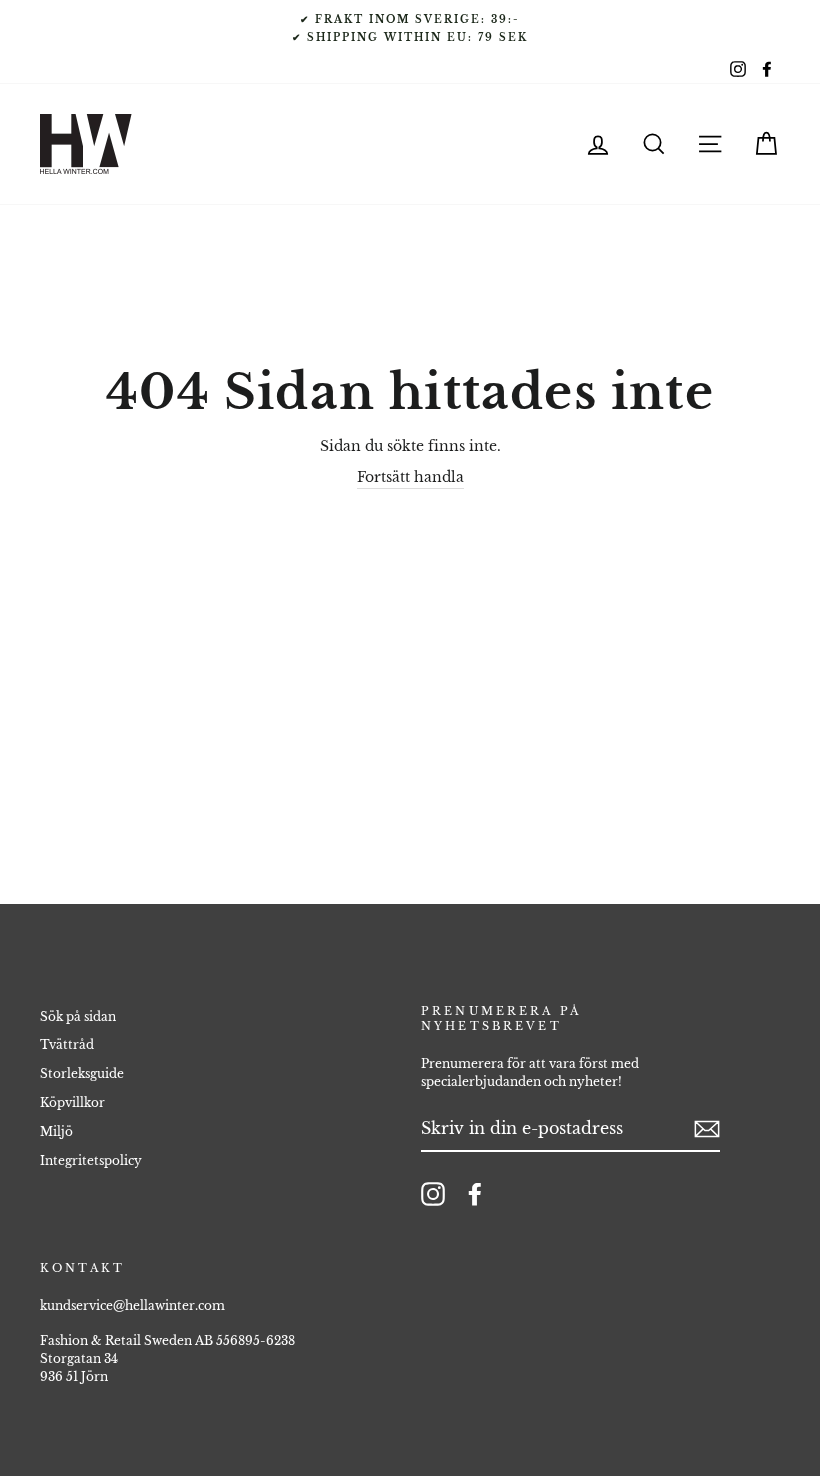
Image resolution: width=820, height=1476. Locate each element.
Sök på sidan (78, 1016)
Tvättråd (67, 1044)
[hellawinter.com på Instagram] (433, 1194)
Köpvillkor (72, 1102)
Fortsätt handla (410, 477)
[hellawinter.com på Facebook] (475, 1194)
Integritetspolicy (91, 1160)
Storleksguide (82, 1073)
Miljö (56, 1131)
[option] (410, 28)
